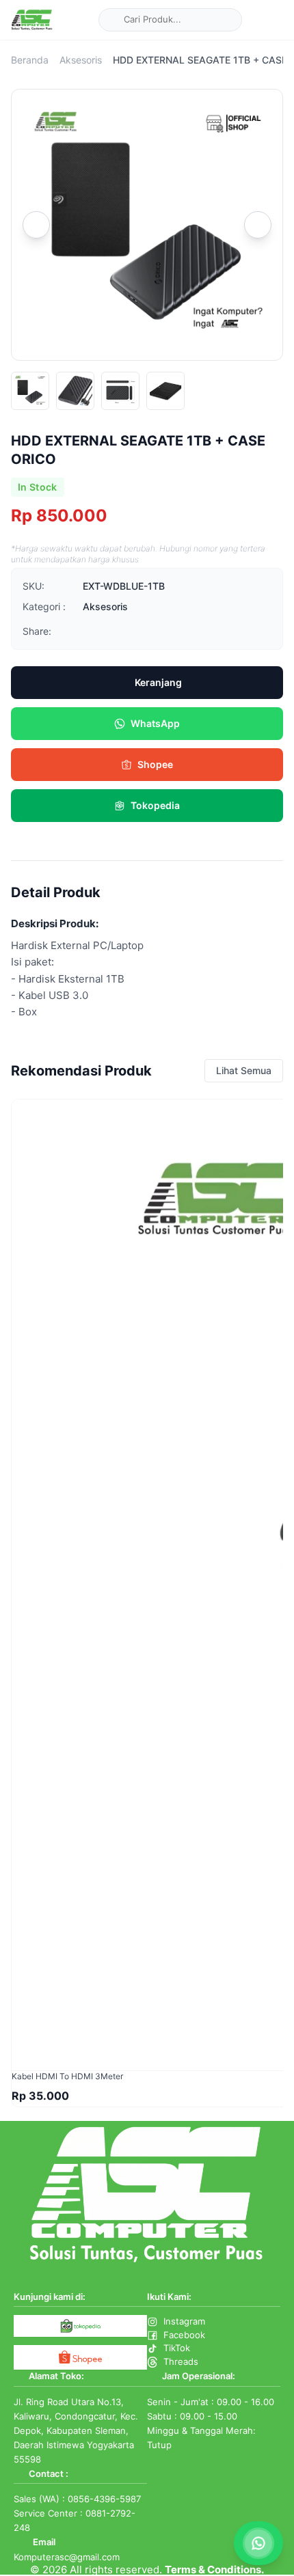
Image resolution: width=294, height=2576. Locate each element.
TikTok (177, 2348)
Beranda (30, 60)
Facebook (184, 2335)
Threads (181, 2361)
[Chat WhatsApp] (258, 2543)
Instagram (184, 2321)
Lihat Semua (244, 1070)
